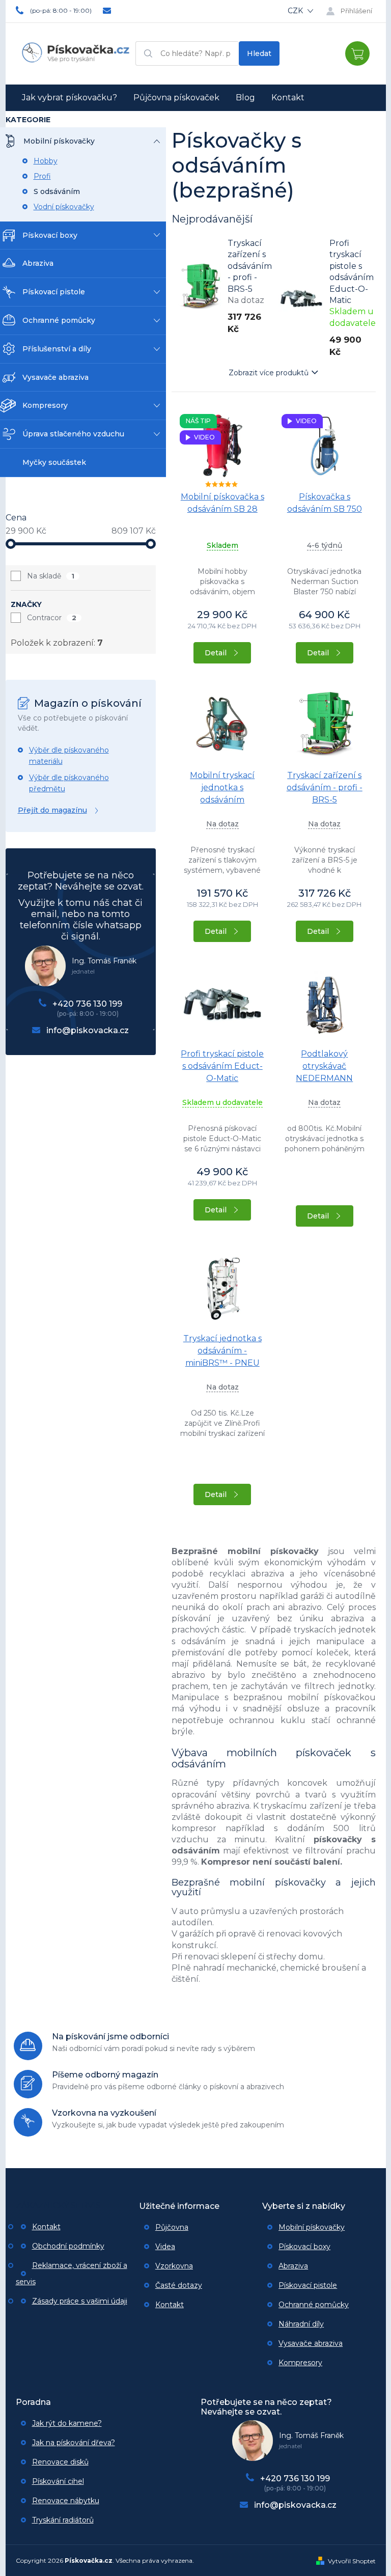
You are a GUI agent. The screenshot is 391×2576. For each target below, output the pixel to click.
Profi (42, 176)
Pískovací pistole (308, 2285)
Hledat (259, 53)
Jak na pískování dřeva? (74, 2443)
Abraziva (293, 2266)
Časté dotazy (179, 2285)
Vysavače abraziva (311, 2343)
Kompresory (300, 2363)
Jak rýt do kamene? (67, 2423)
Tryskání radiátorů (63, 2520)
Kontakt (46, 2227)
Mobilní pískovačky (312, 2227)
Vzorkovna (174, 2266)
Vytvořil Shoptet (352, 2561)
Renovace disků (60, 2462)
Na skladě (51, 576)
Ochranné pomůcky (314, 2305)
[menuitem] (69, 98)
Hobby (46, 161)
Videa (165, 2247)
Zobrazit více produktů (269, 373)
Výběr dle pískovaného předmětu (69, 783)
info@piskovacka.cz (88, 1030)
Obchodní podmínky (68, 2246)
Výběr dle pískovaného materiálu (69, 756)
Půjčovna (172, 2227)
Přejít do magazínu (52, 810)
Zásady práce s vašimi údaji (80, 2301)
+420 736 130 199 (87, 1004)
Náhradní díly (301, 2324)
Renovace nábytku (66, 2501)
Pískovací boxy (304, 2247)
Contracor (52, 618)
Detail (216, 653)
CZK (296, 11)
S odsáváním (57, 191)
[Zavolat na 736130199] (60, 10)
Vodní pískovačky (64, 207)
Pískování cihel (58, 2481)
